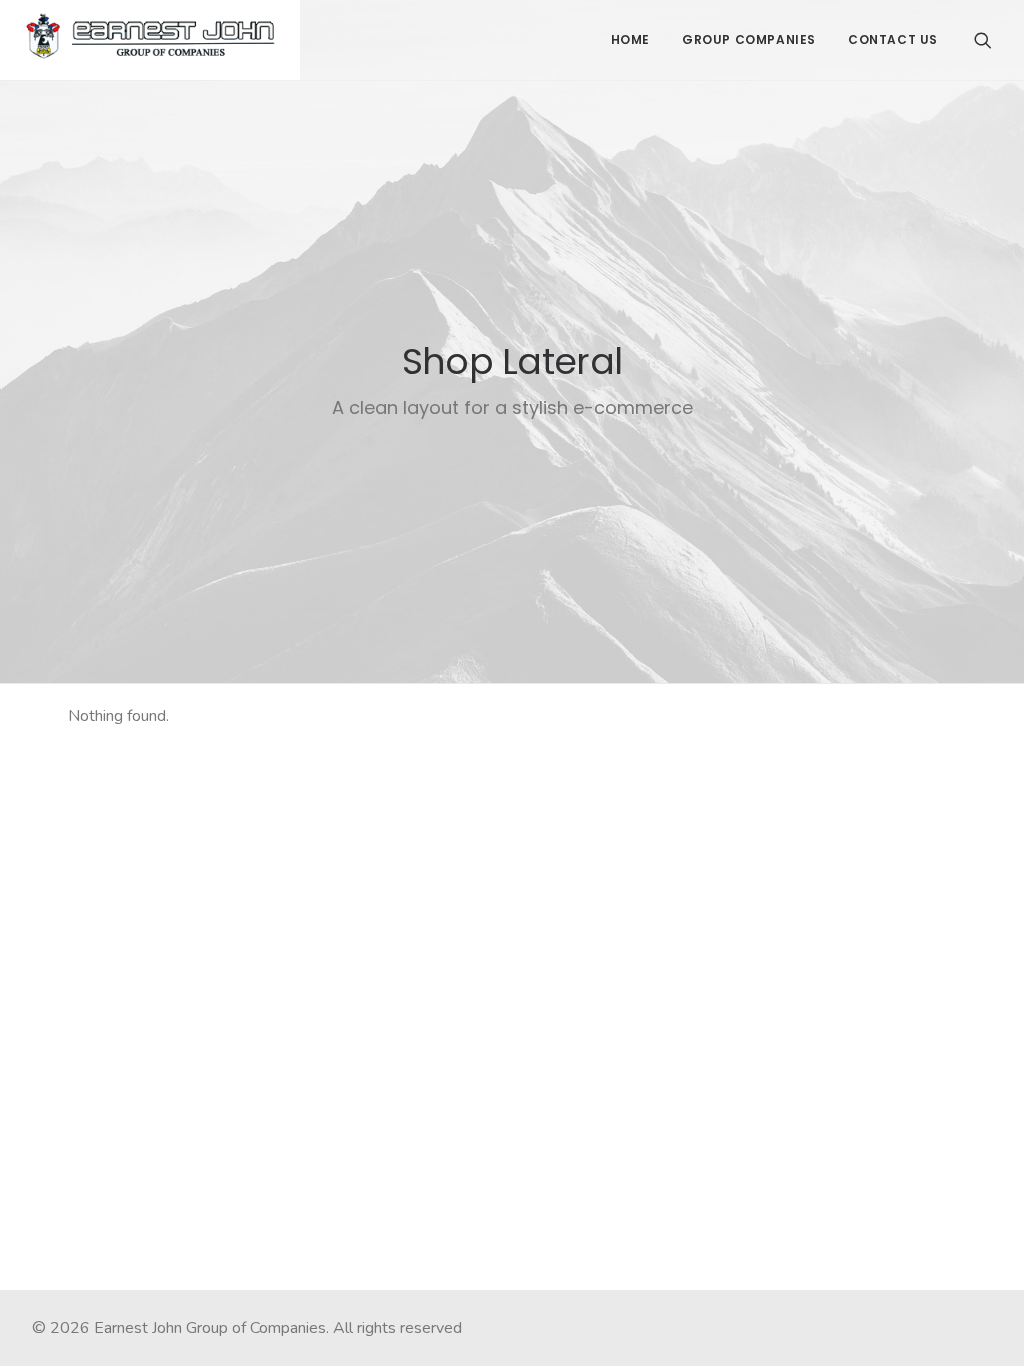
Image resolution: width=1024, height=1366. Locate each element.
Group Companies (749, 39)
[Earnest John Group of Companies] (150, 40)
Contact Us (893, 39)
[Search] (983, 40)
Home (630, 39)
